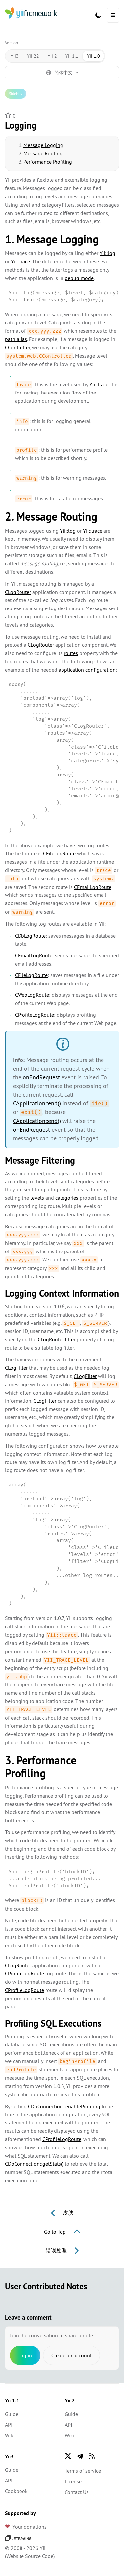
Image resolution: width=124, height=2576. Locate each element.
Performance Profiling (48, 162)
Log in (25, 2355)
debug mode (79, 278)
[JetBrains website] (18, 2538)
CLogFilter (16, 1368)
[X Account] (68, 2456)
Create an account (71, 2355)
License (73, 2481)
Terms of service (83, 2471)
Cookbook (16, 2491)
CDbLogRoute (30, 936)
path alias (16, 339)
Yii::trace (21, 261)
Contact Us (77, 2492)
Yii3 (15, 56)
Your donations (29, 2527)
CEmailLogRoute (93, 887)
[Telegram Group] (80, 2456)
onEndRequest (41, 1077)
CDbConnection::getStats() (34, 2164)
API (9, 2425)
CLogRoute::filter (57, 1339)
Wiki (10, 2435)
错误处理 (57, 2250)
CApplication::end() (37, 1103)
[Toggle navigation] (113, 15)
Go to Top (56, 2232)
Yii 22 (33, 56)
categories (67, 1198)
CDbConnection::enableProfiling (64, 2106)
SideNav (16, 93)
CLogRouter (18, 592)
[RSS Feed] (92, 2456)
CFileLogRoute (59, 853)
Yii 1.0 (93, 56)
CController (18, 347)
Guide (12, 2414)
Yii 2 (52, 56)
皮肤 (67, 2213)
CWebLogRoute (32, 995)
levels (37, 1198)
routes (71, 653)
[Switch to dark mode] (98, 15)
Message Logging (43, 145)
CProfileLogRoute (34, 1015)
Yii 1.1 (72, 56)
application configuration (87, 670)
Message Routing (43, 153)
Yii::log (107, 253)
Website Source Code (30, 2556)
